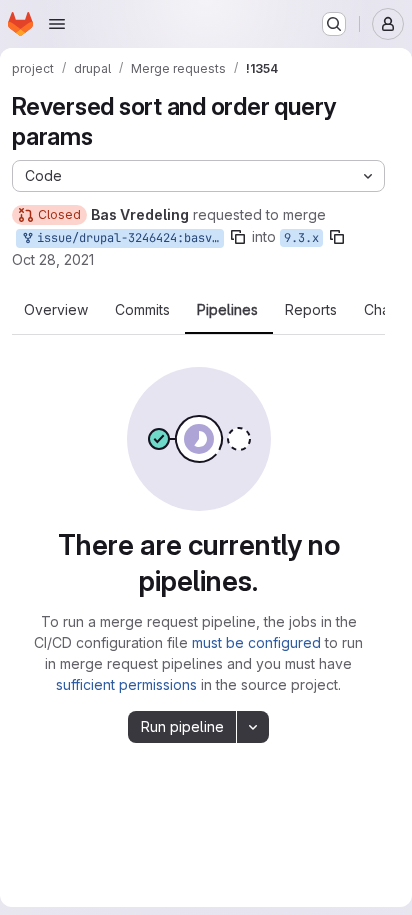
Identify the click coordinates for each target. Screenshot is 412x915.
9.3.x (301, 238)
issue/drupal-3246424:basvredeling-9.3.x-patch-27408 (127, 238)
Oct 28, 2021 (53, 259)
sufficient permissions (126, 684)
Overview (56, 310)
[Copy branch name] (238, 237)
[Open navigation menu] (57, 24)
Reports (311, 310)
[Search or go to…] (334, 24)
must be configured (256, 642)
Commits (142, 310)
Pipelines (227, 310)
